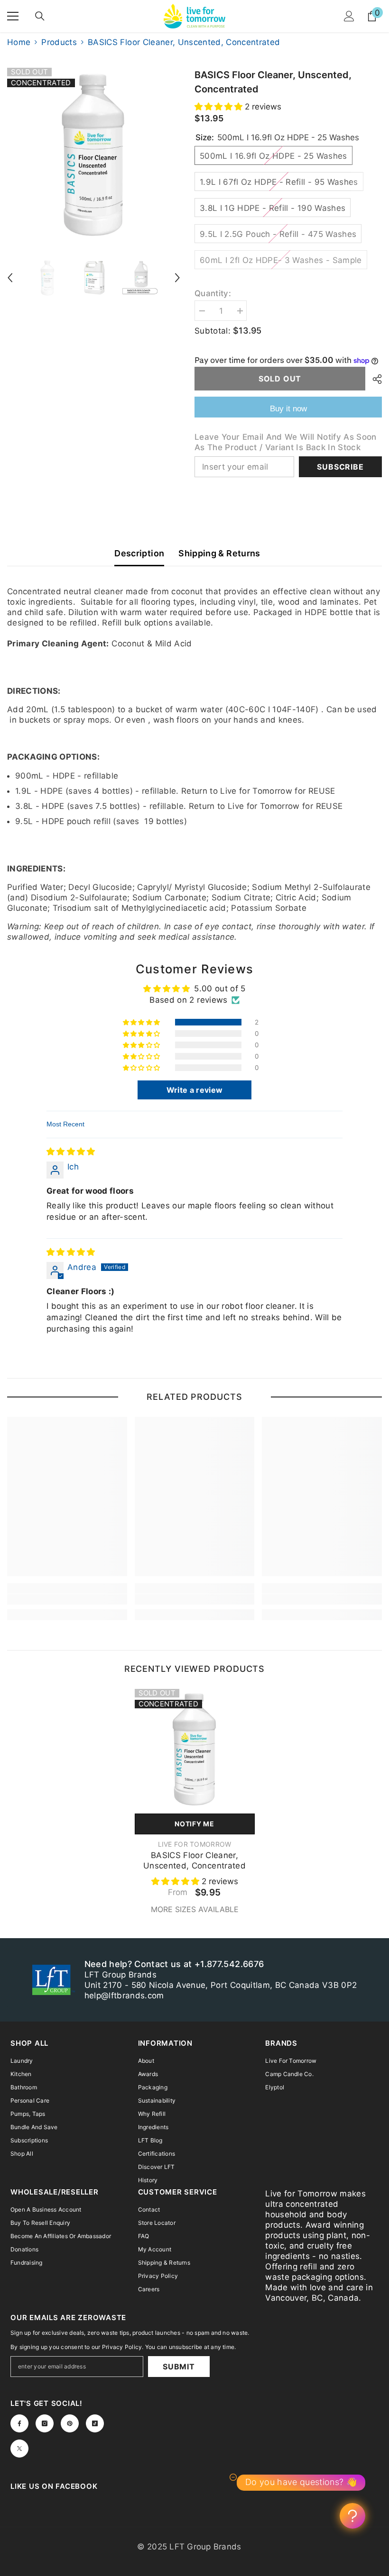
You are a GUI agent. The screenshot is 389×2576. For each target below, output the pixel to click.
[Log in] (349, 16)
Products (59, 42)
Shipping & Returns (219, 553)
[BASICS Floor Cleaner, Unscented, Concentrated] (195, 1749)
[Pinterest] (70, 2423)
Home (19, 42)
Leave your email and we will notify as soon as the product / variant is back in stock (286, 442)
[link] (67, 1599)
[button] (10, 278)
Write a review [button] (195, 1090)
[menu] (13, 16)
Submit (179, 2367)
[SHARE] (374, 379)
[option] (94, 154)
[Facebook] (19, 2423)
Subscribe (340, 467)
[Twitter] (19, 2449)
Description (139, 553)
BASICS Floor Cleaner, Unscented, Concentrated (194, 1860)
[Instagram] (45, 2423)
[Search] (40, 16)
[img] (71, 1152)
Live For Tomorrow (195, 1844)
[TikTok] (95, 2423)
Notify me (194, 1824)
